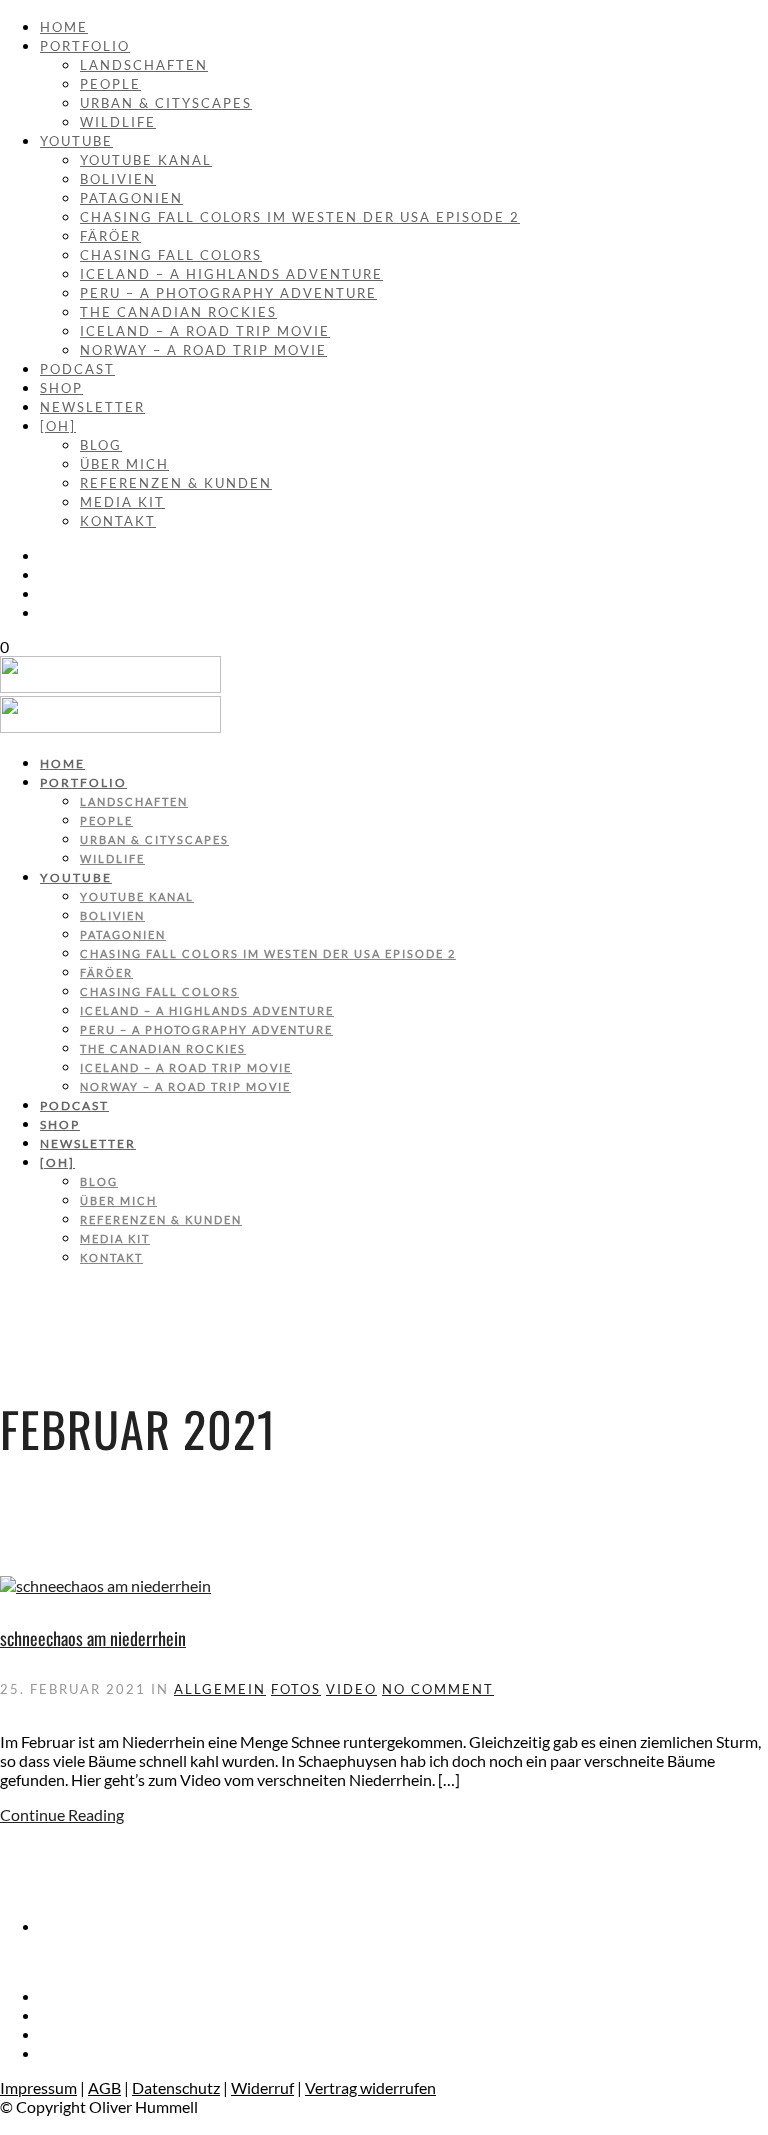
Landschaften (144, 65)
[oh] (58, 426)
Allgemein (220, 1689)
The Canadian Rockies (178, 312)
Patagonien (131, 198)
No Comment (438, 1689)
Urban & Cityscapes (166, 103)
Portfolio (85, 46)
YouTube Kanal (146, 160)
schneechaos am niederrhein (93, 1638)
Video (351, 1689)
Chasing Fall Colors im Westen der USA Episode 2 (300, 217)
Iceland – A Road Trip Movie (205, 331)
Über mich (124, 464)
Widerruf (262, 2087)
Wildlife (118, 122)
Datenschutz (176, 2087)
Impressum (38, 2087)
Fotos (296, 1689)
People (110, 84)
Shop (61, 388)
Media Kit (122, 502)
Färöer (110, 236)
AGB (104, 2087)
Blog (101, 445)
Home (64, 27)
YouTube (76, 141)
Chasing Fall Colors (171, 255)
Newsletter (92, 407)
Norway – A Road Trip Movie (203, 350)
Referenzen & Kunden (176, 483)
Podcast (77, 369)
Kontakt (118, 521)
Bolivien (118, 179)
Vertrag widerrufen (370, 2087)
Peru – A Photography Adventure (228, 293)
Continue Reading (62, 1814)
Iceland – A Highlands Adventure (231, 274)
